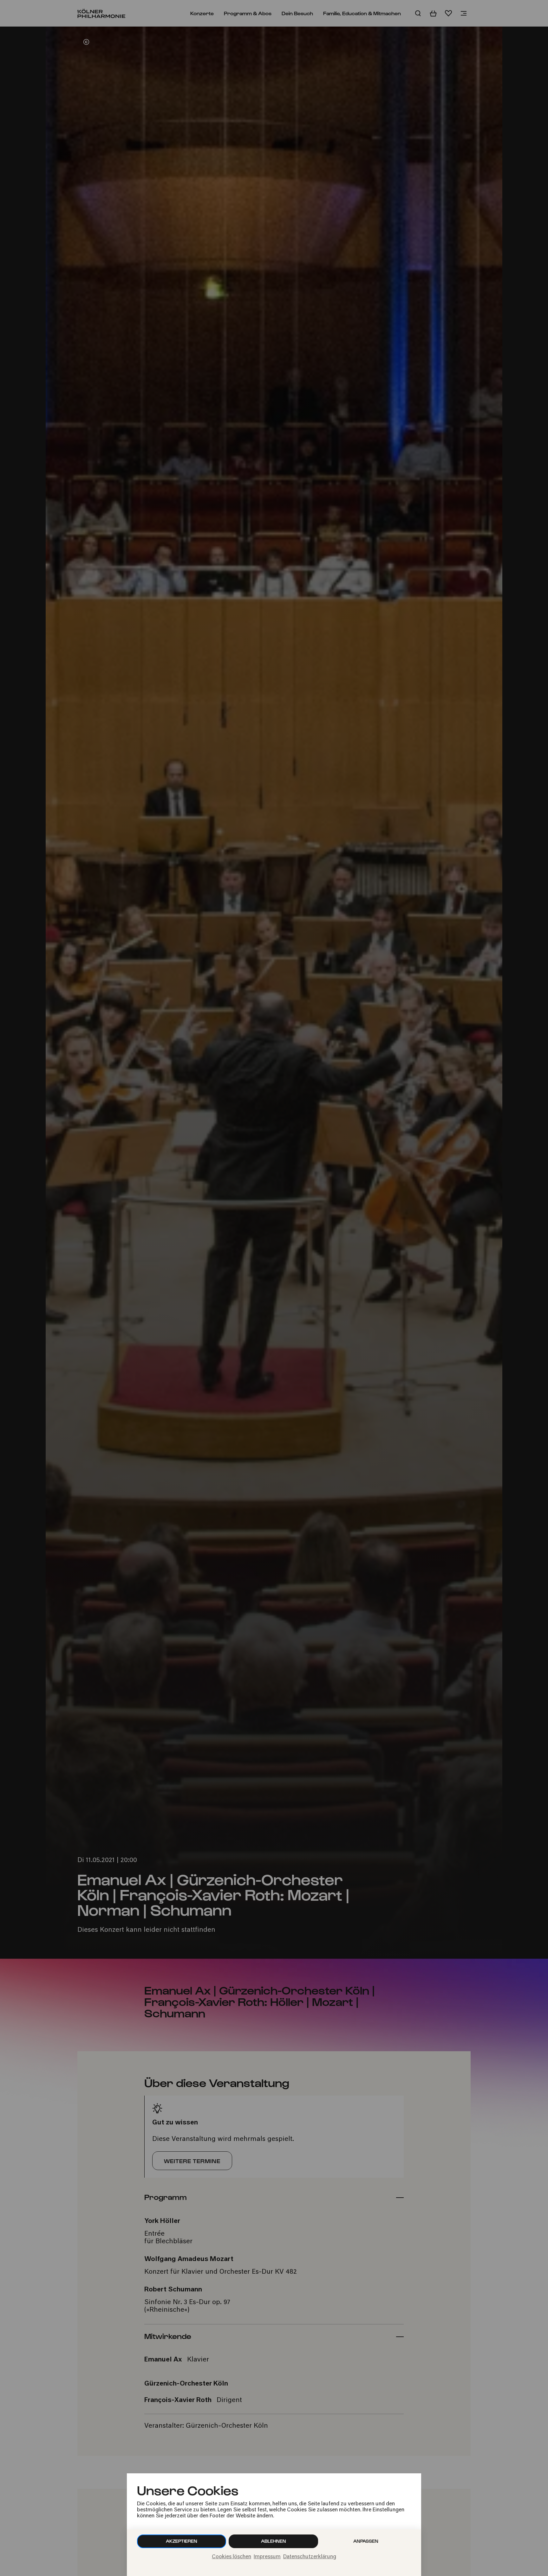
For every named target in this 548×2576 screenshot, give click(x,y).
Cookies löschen (232, 2557)
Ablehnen (274, 2541)
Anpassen (366, 2541)
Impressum (267, 2557)
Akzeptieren (182, 2541)
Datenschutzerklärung (310, 2557)
